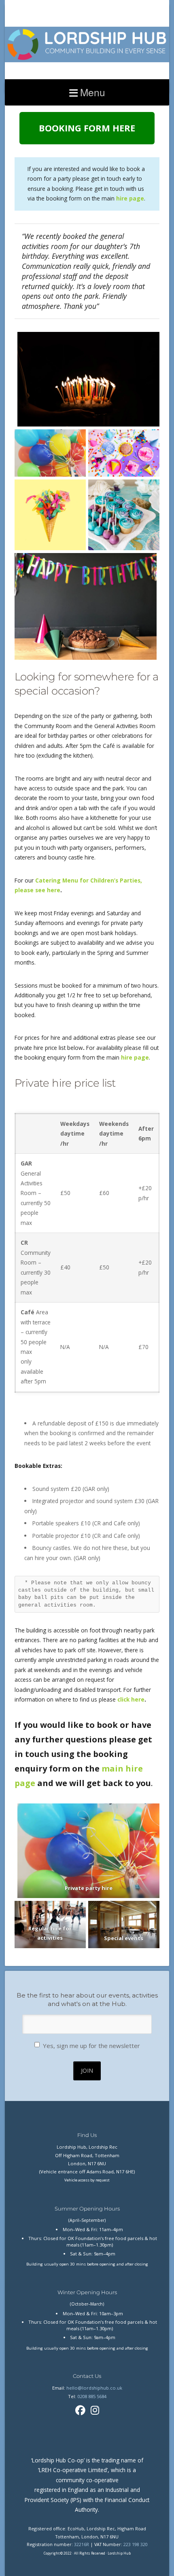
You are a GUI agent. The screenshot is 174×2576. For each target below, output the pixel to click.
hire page (134, 1057)
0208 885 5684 (92, 2396)
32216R (82, 2544)
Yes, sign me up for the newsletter (91, 2046)
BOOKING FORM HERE (87, 128)
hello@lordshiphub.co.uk (94, 2388)
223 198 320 (136, 2544)
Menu (93, 92)
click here (131, 1699)
